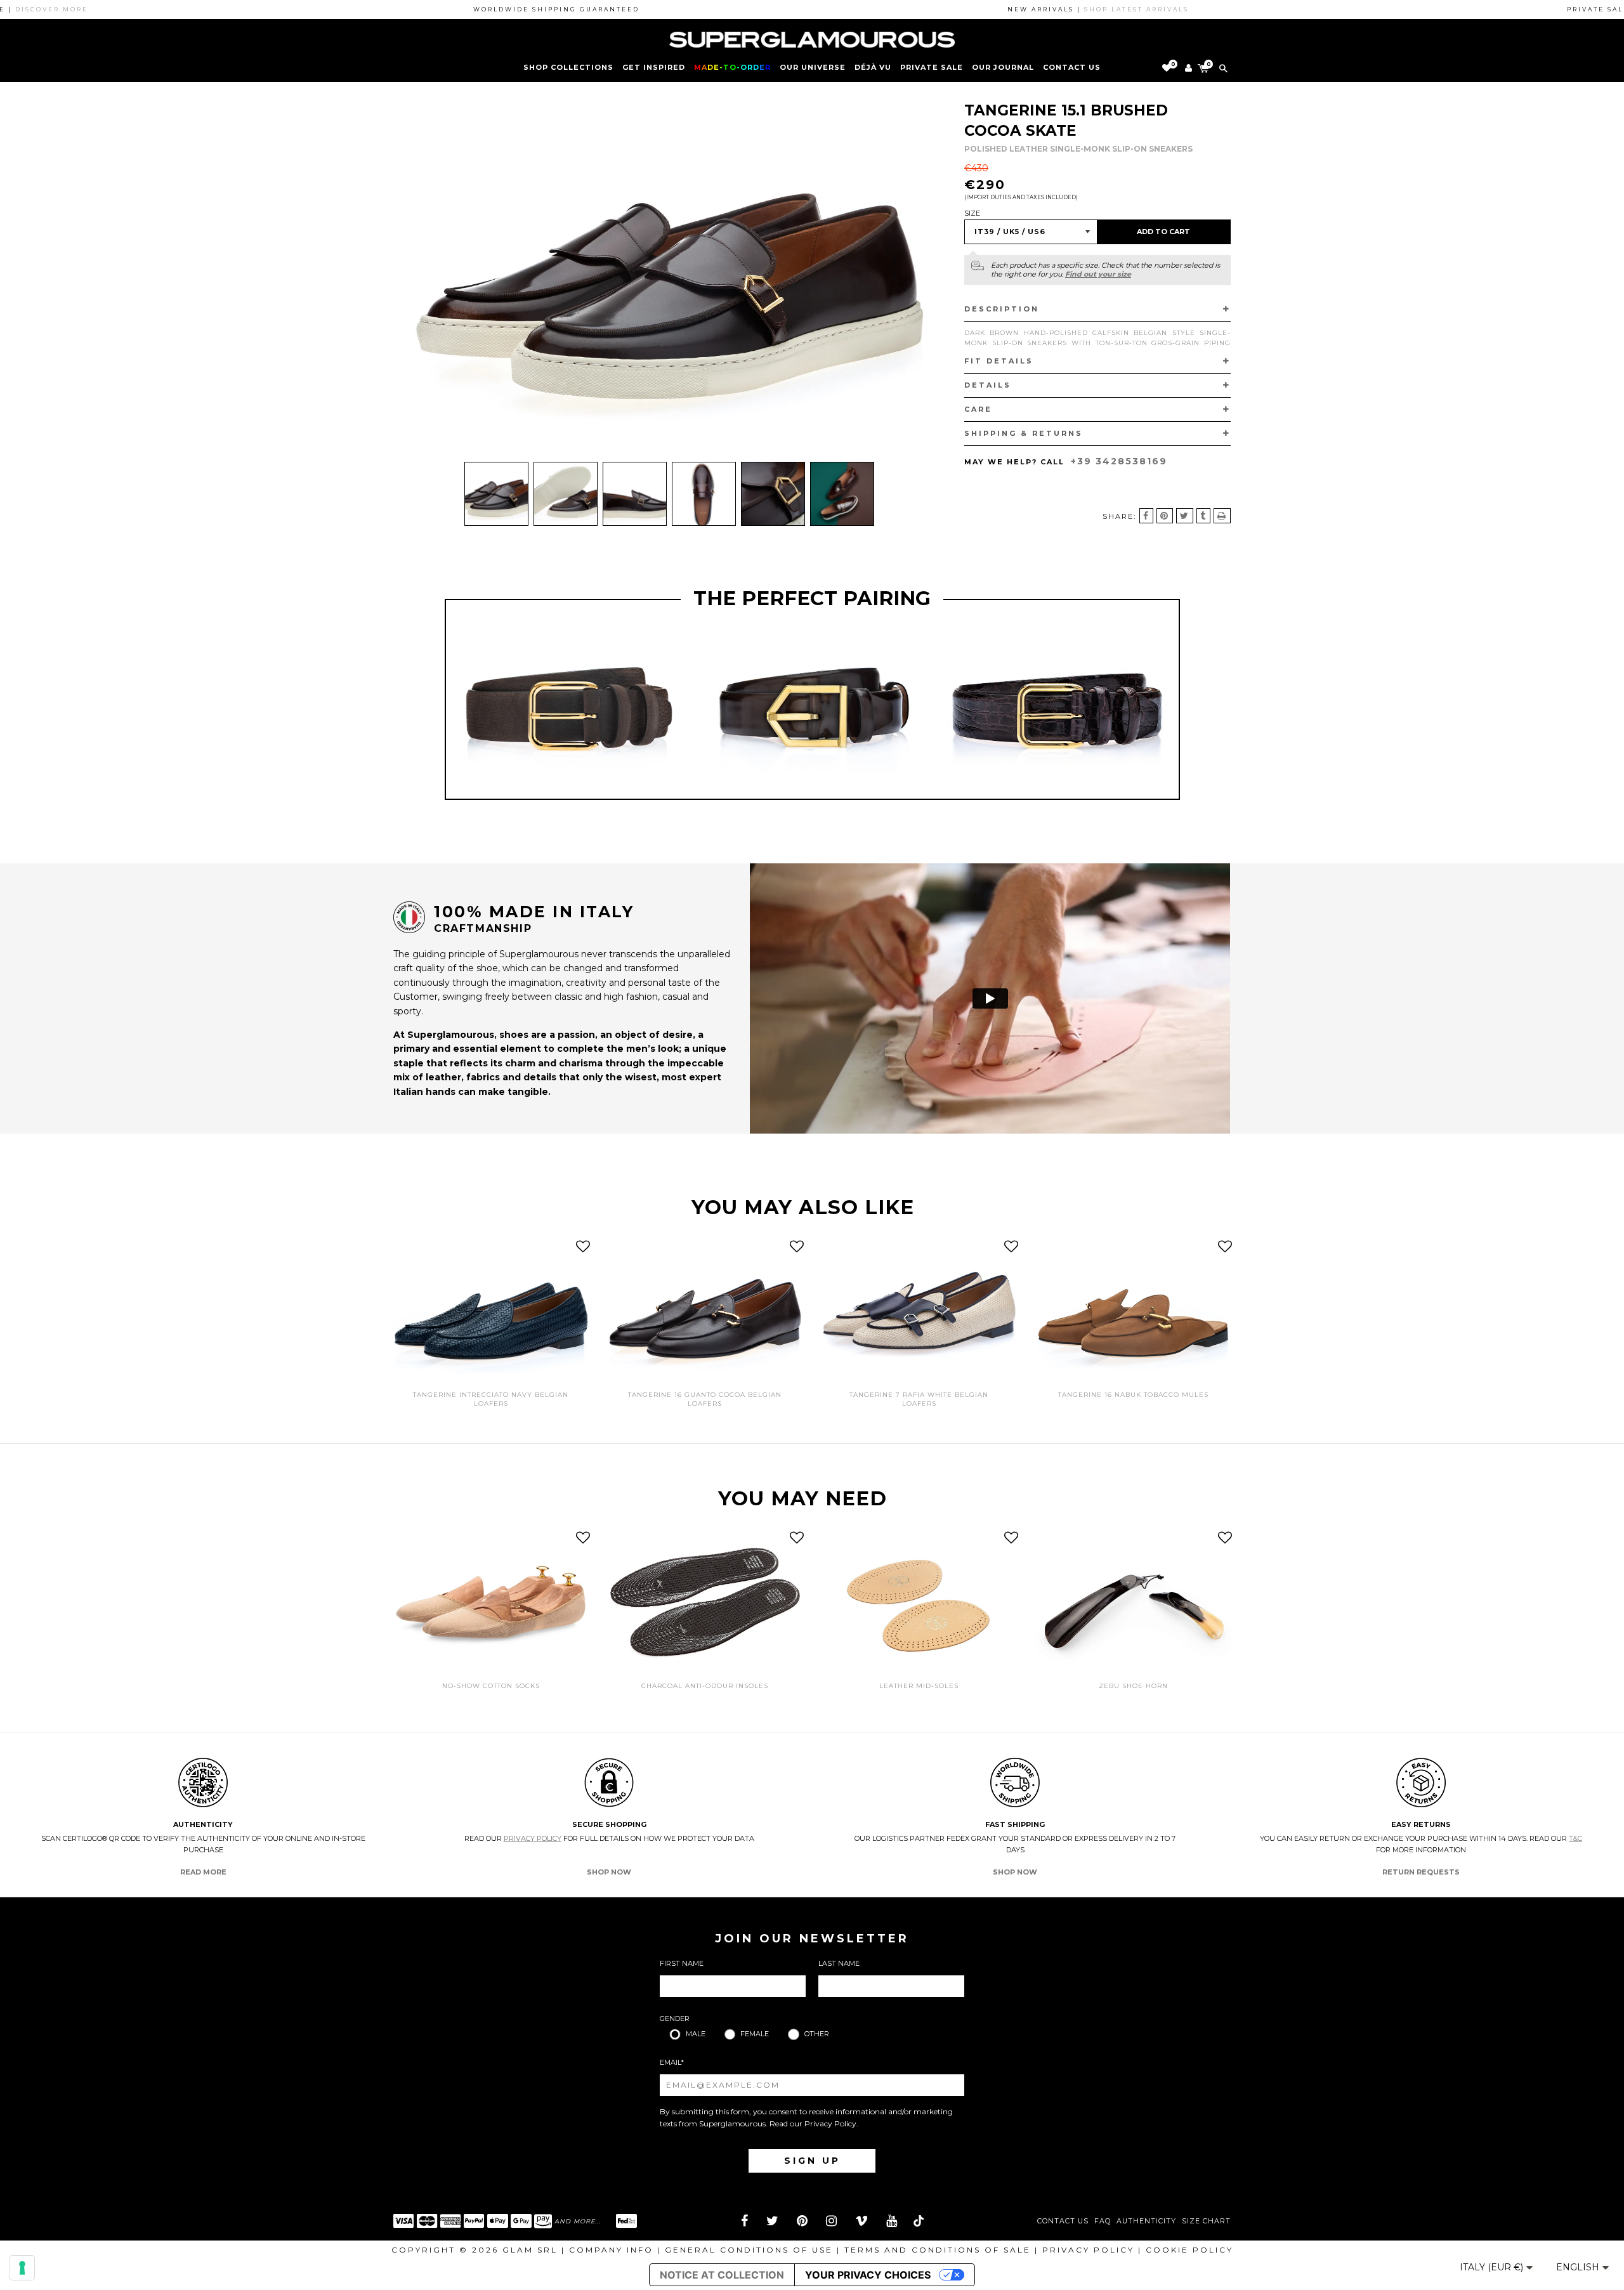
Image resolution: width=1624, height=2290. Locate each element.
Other (817, 2034)
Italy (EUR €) (1493, 2267)
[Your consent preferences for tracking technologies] (22, 2268)
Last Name (839, 1963)
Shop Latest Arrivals (1061, 9)
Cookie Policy (1189, 2250)
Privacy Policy (533, 1838)
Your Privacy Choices (868, 2275)
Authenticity (1146, 2221)
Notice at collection (722, 2275)
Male (696, 2034)
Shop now (609, 1872)
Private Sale (932, 67)
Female (755, 2034)
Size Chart (1206, 2221)
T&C (1575, 1838)
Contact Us (1063, 2221)
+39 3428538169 (1119, 461)
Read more (203, 1872)
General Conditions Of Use (749, 2250)
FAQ (1103, 2221)
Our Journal (1003, 67)
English (1579, 2267)
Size (972, 213)
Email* (672, 2062)
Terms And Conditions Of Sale (938, 2250)
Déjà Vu (873, 67)
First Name (682, 1963)
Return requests (1421, 1872)
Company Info (611, 2250)
